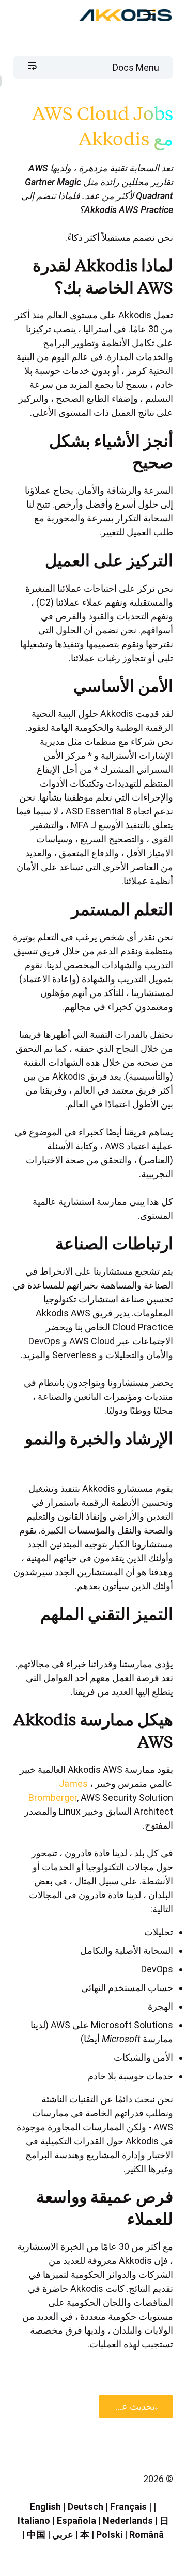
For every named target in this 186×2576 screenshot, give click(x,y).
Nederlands (128, 2521)
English (45, 2507)
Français (128, 2507)
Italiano (34, 2521)
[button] (158, 15)
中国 (36, 2534)
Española (76, 2521)
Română (146, 2534)
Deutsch (86, 2507)
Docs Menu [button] (136, 67)
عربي (63, 2534)
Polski (109, 2534)
